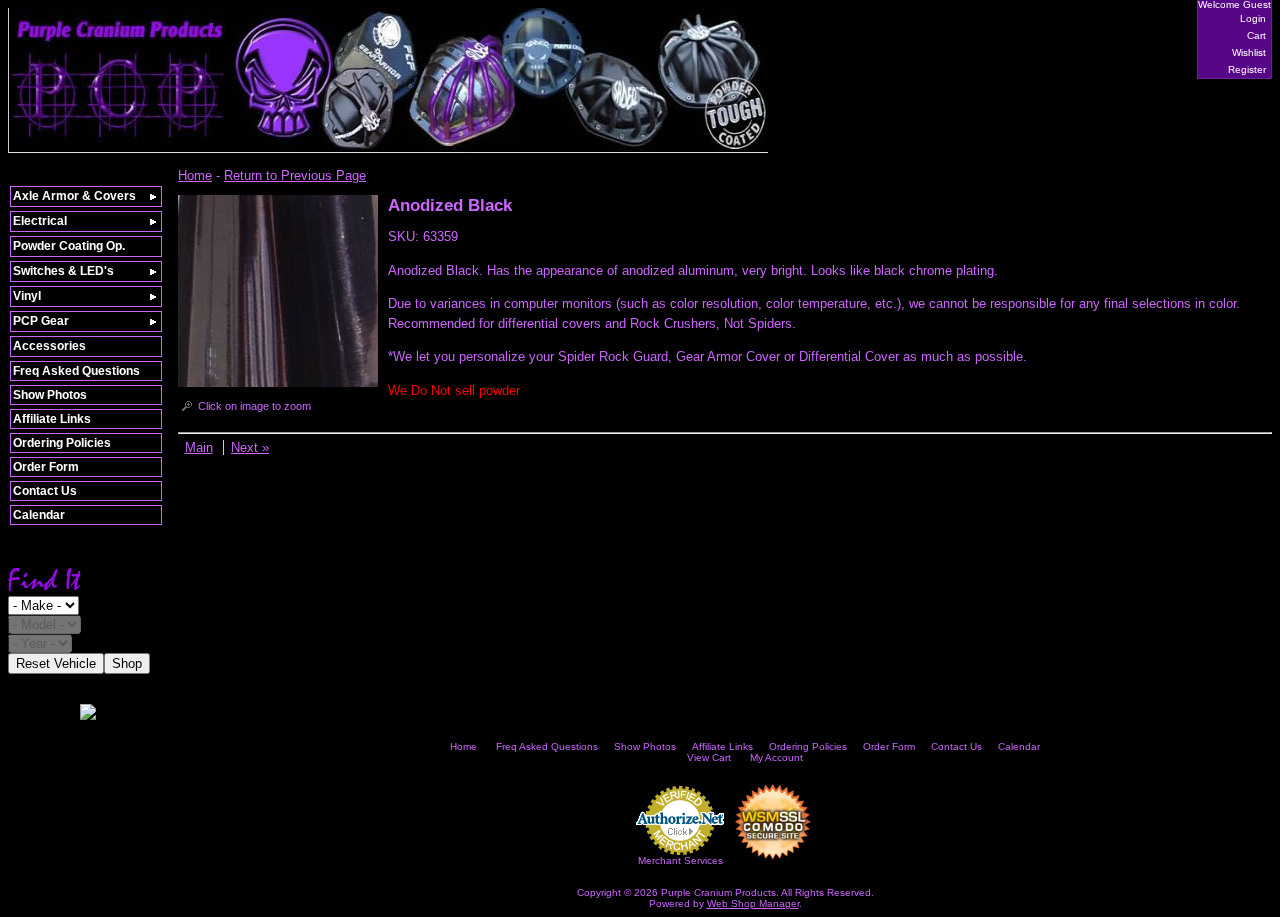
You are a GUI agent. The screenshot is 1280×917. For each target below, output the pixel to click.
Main (199, 447)
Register (1247, 69)
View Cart (709, 757)
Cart (1256, 35)
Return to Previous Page (295, 175)
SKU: (405, 236)
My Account (776, 757)
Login (1253, 18)
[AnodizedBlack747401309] (278, 382)
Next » (250, 447)
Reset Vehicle (56, 663)
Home (195, 175)
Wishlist (1249, 52)
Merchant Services (680, 860)
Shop (127, 663)
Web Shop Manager (753, 903)
